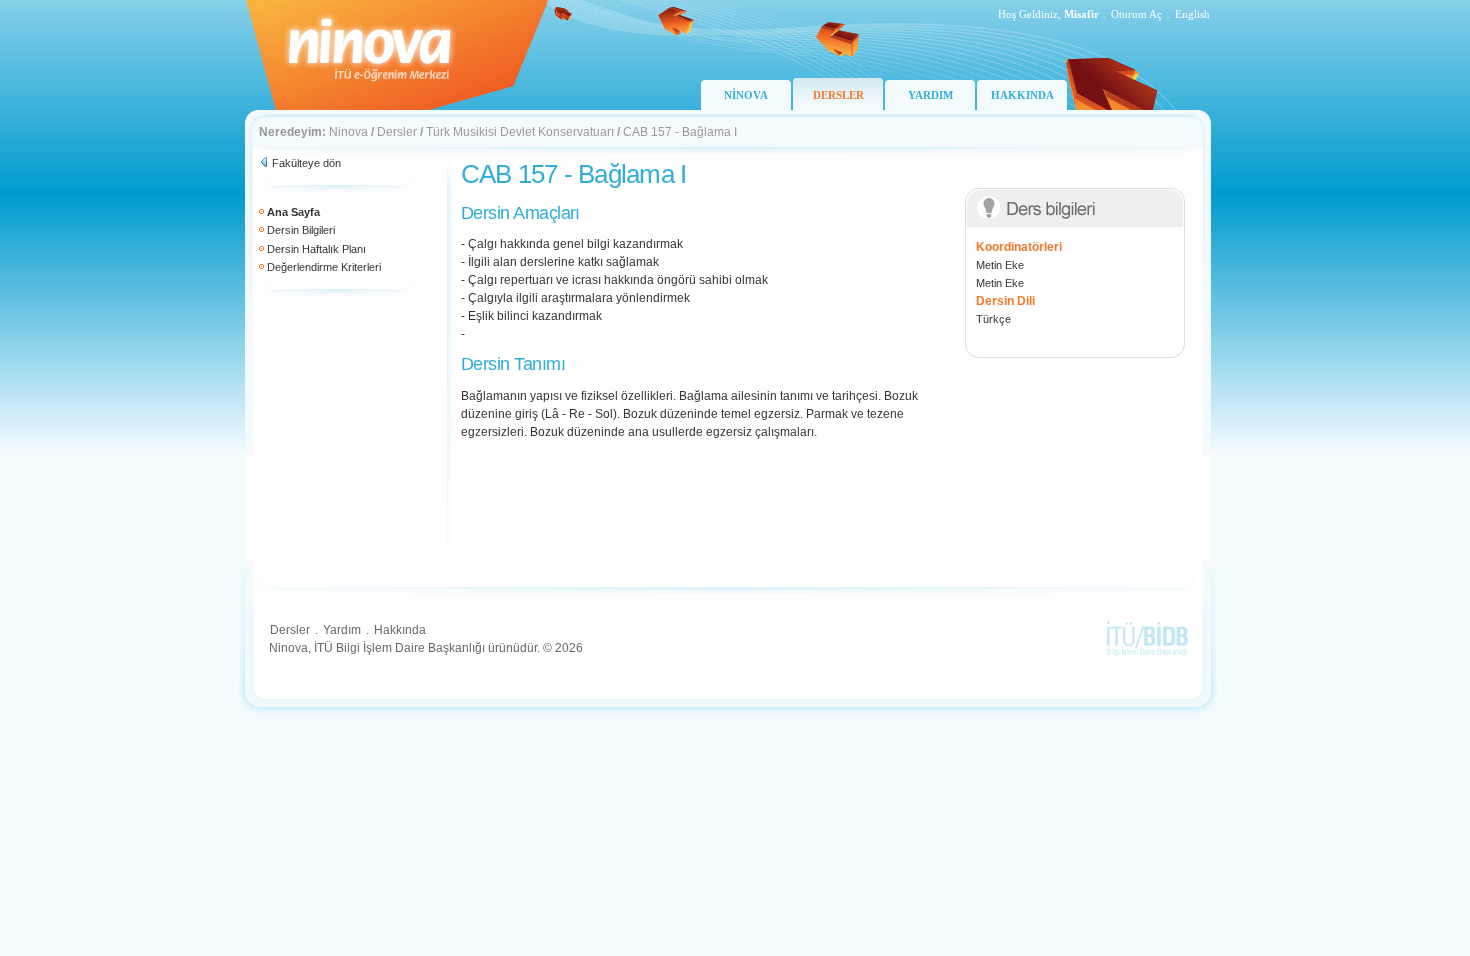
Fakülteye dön (306, 163)
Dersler (397, 132)
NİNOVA (746, 95)
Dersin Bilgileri (301, 230)
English (1192, 14)
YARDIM (930, 95)
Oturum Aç (1136, 14)
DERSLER (838, 95)
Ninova (348, 132)
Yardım (342, 630)
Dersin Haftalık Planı (316, 249)
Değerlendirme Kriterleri (324, 267)
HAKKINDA (1022, 95)
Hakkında (400, 630)
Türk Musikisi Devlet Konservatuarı (520, 132)
